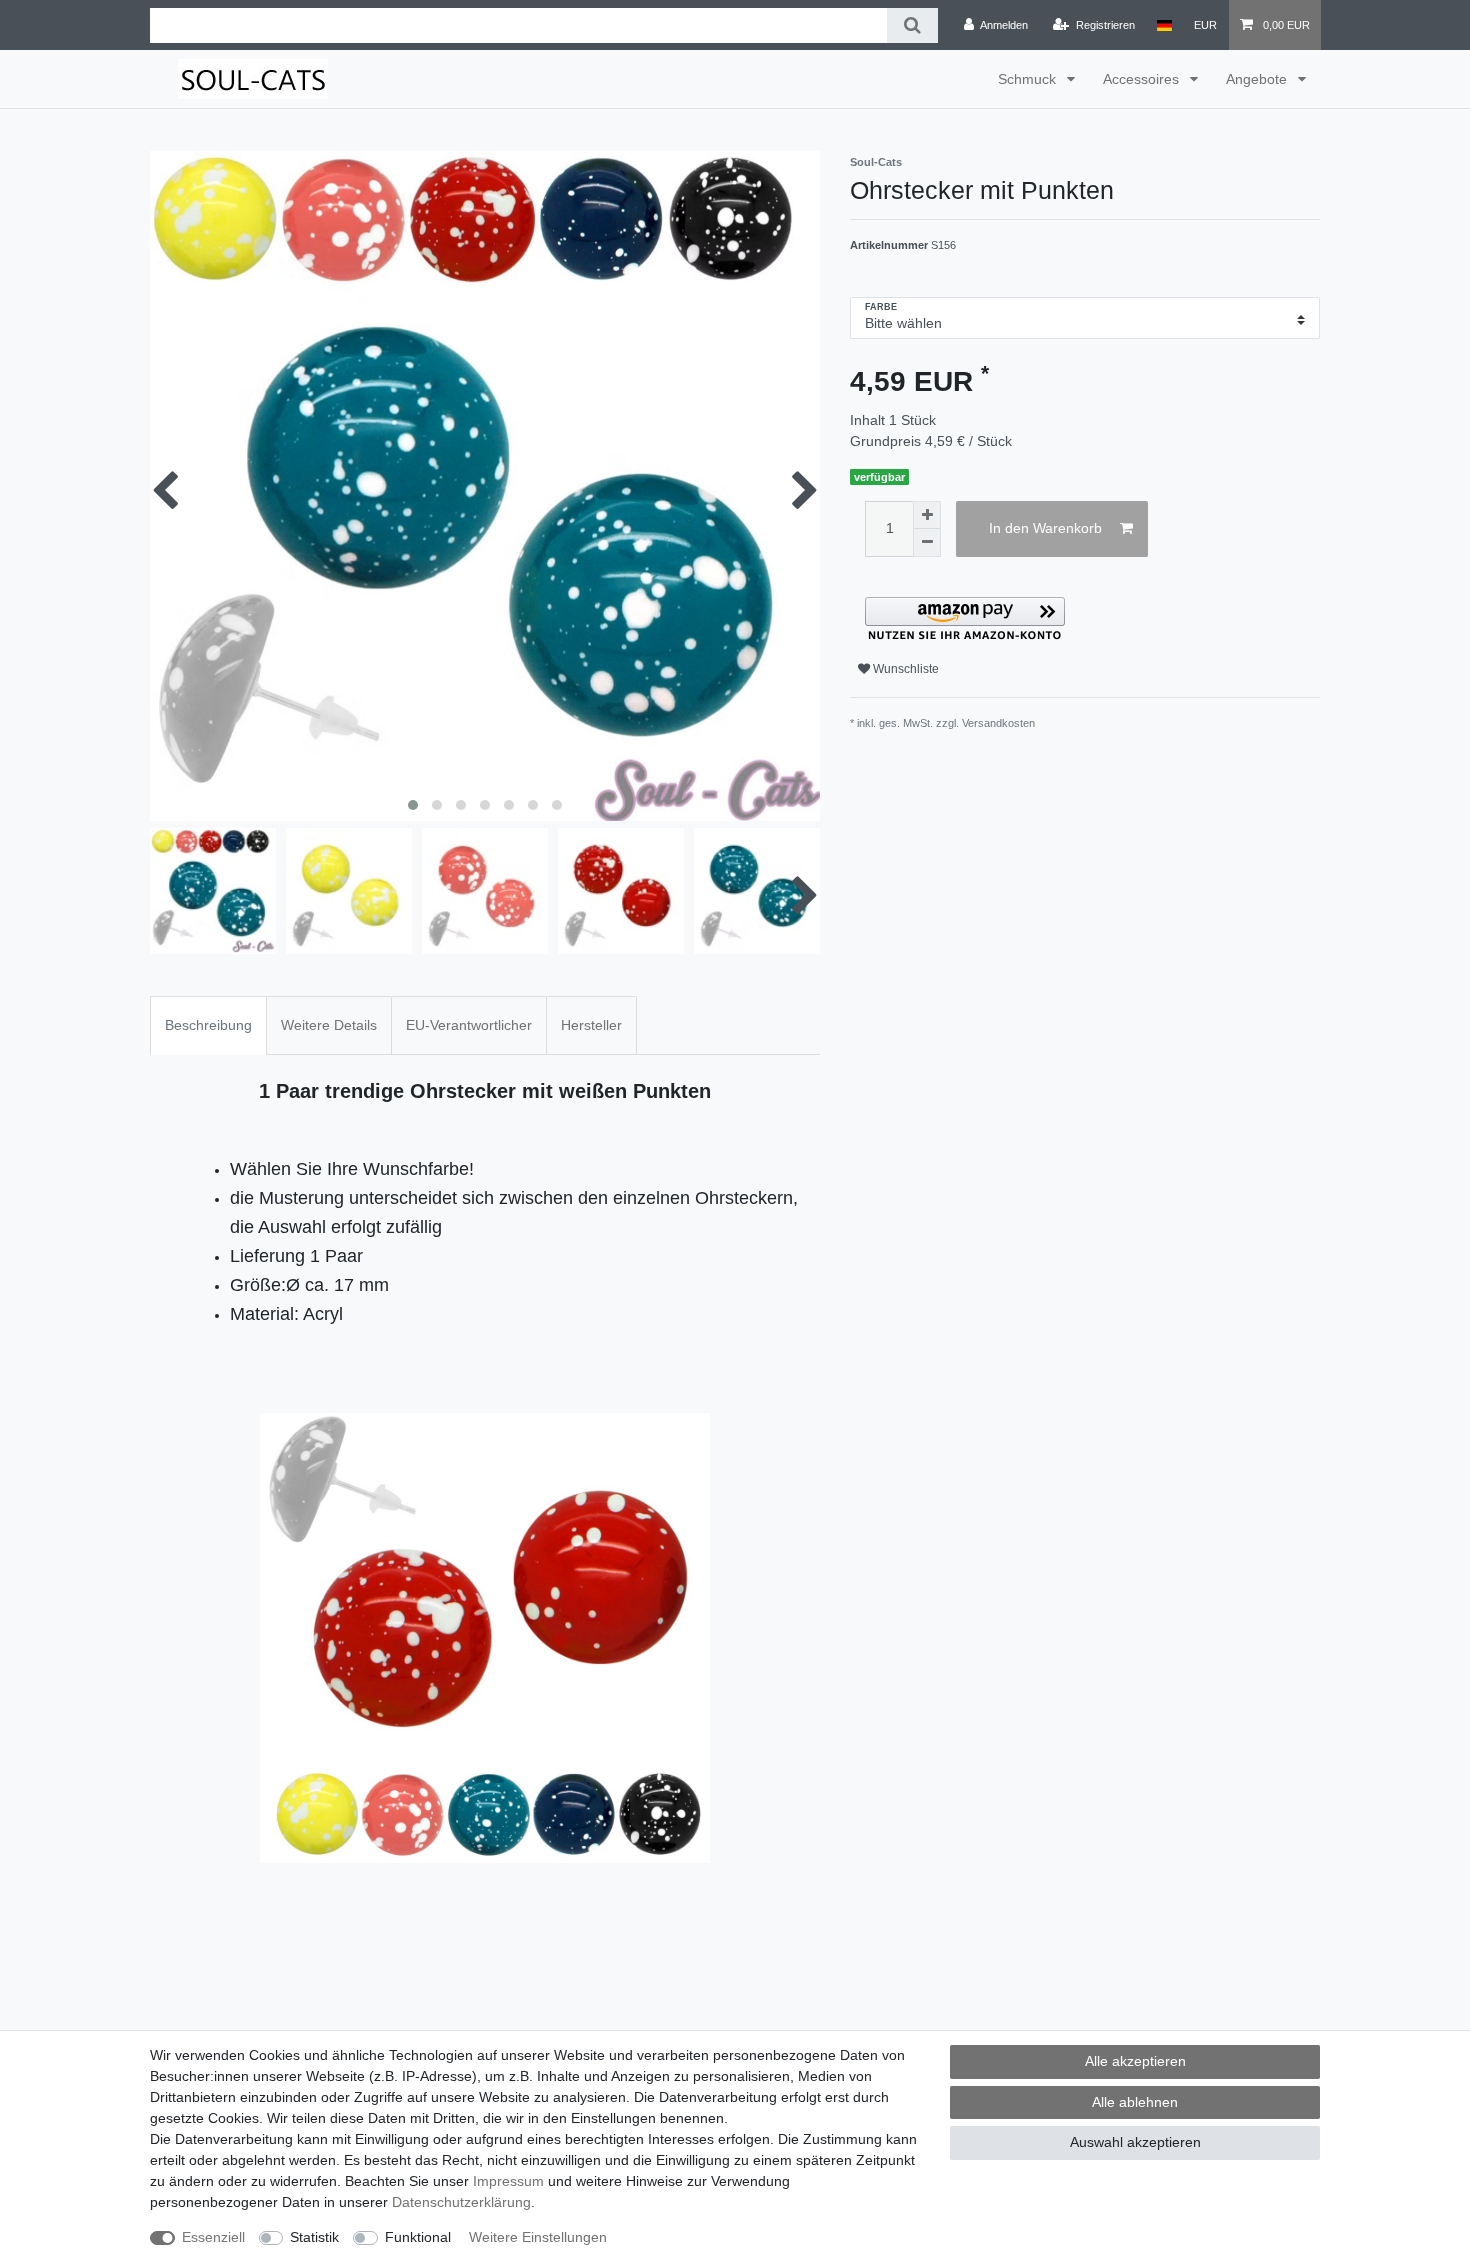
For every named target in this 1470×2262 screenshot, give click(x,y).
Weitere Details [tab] (329, 1025)
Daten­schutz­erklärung (461, 2202)
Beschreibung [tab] (208, 1025)
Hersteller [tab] (591, 1025)
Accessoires (1143, 79)
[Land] (1164, 25)
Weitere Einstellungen (538, 2237)
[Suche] (912, 25)
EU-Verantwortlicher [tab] (469, 1025)
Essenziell (213, 2237)
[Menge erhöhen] (927, 515)
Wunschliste (904, 669)
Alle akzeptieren (1135, 2061)
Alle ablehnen (1135, 2102)
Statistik (314, 2237)
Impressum (508, 2181)
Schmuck (1029, 79)
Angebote (1258, 79)
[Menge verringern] (927, 543)
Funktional (418, 2237)
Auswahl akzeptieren (1135, 2142)
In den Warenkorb (1045, 528)
